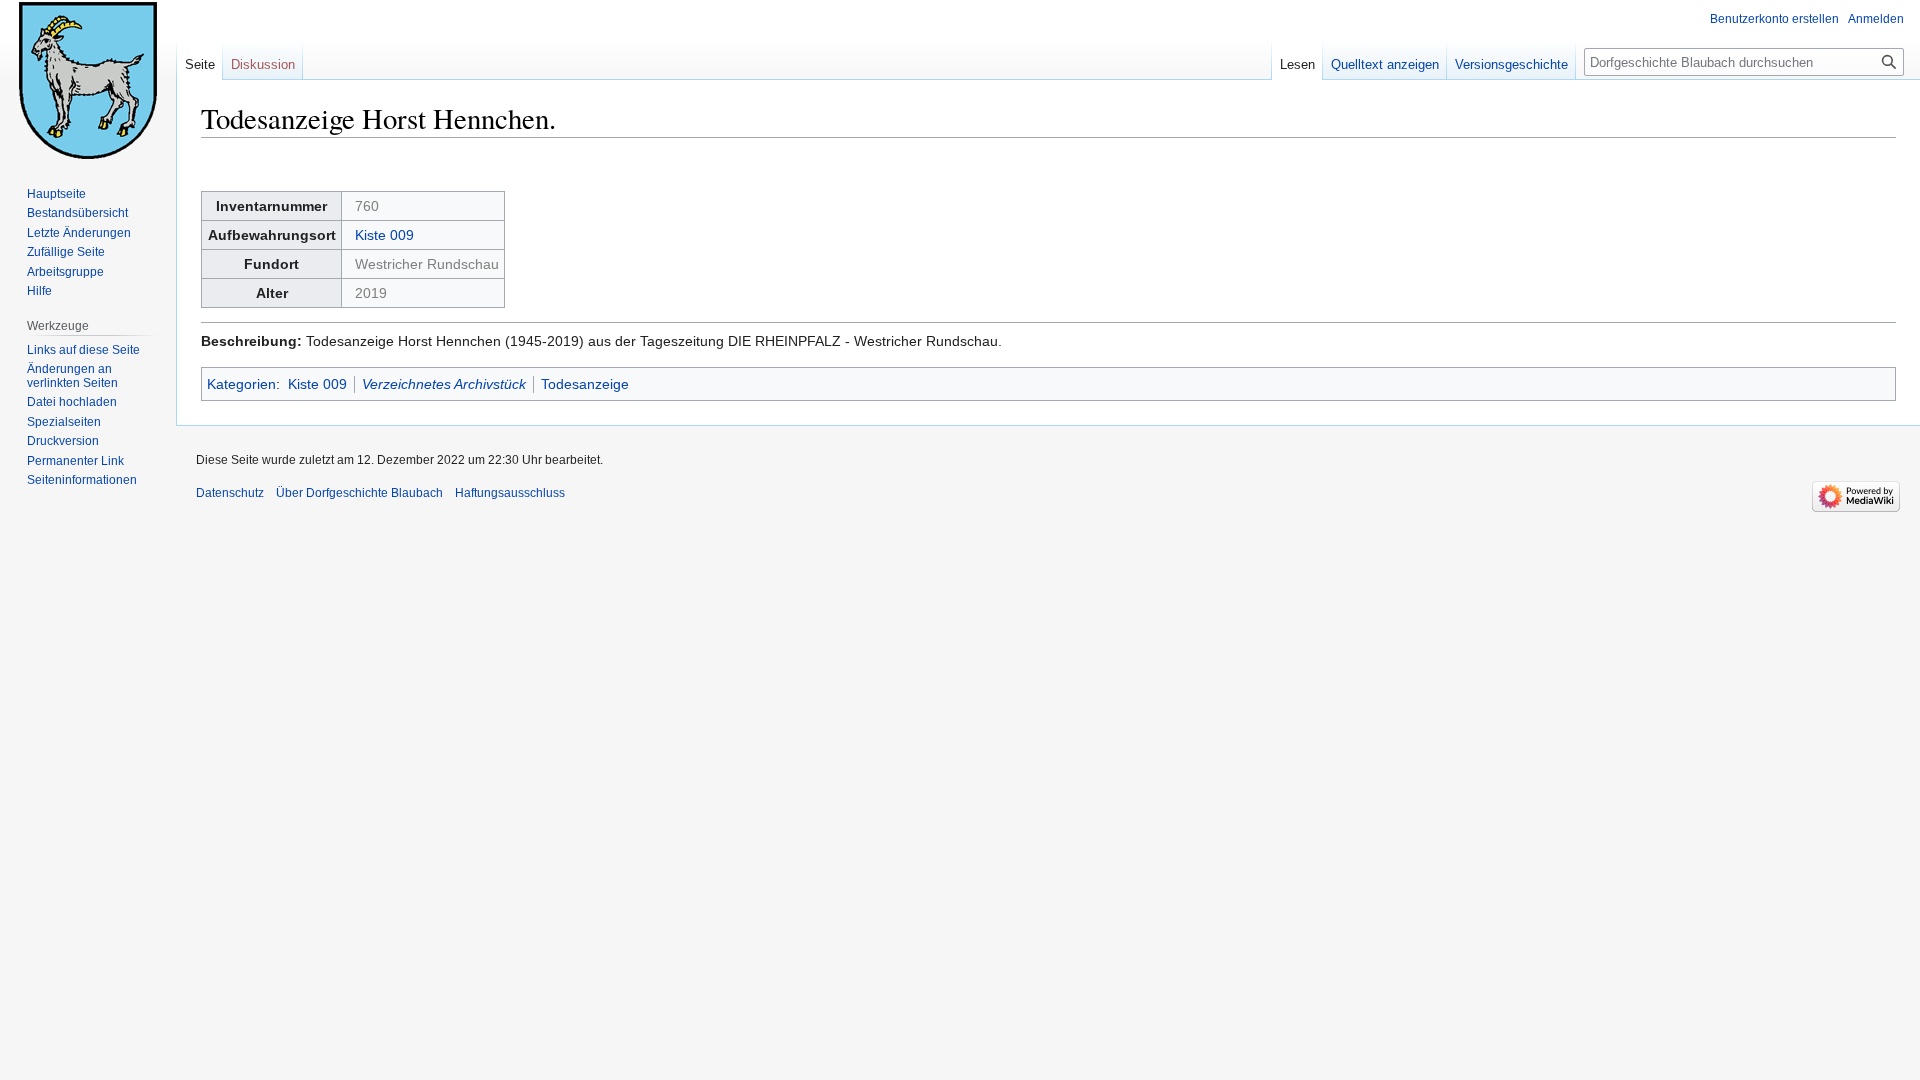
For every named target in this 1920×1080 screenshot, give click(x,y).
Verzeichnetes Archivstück (444, 384)
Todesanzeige (585, 384)
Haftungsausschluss (510, 493)
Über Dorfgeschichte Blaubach (359, 493)
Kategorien (241, 384)
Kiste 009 (384, 235)
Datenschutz (230, 493)
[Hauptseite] (88, 80)
